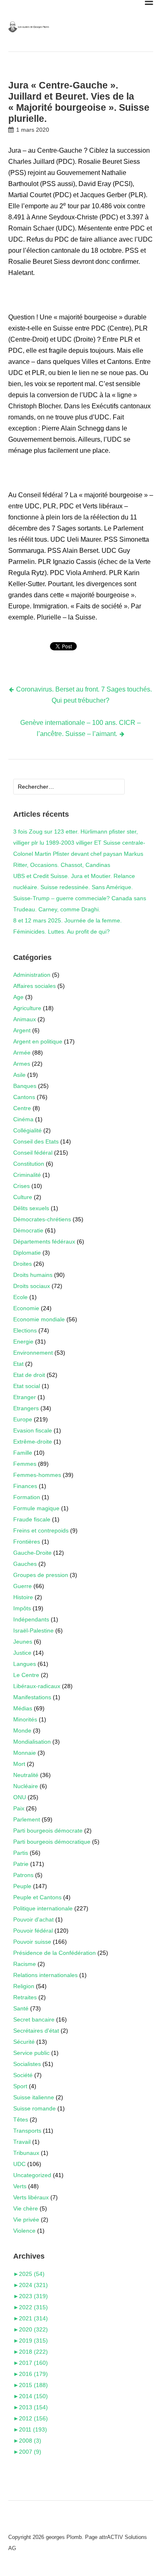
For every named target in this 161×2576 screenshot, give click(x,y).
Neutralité (26, 1775)
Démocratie (28, 1230)
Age (18, 997)
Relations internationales (45, 1975)
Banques (25, 1086)
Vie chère (26, 2208)
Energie (23, 1342)
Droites (22, 1264)
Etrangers (26, 1408)
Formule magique (36, 1508)
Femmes (25, 1464)
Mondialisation (32, 1742)
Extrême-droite (33, 1442)
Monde (22, 1731)
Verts (20, 2186)
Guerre (22, 1586)
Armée (22, 1053)
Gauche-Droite (32, 1553)
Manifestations (32, 1697)
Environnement (33, 1353)
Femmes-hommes (37, 1475)
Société (23, 2075)
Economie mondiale (39, 1319)
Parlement (27, 1819)
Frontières (27, 1542)
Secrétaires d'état (36, 2031)
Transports (27, 2131)
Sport (20, 2086)
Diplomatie (27, 1253)
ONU (20, 1797)
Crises (21, 1186)
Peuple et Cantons (37, 1897)
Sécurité (24, 2042)
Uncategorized (32, 2175)
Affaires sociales (34, 986)
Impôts (22, 1608)
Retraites (25, 1997)
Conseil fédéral (33, 1153)
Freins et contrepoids (41, 1530)
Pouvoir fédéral (33, 1931)
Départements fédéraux (44, 1241)
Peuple (22, 1886)
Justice (22, 1653)
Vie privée (26, 2220)
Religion (24, 1986)
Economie (26, 1308)
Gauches (25, 1564)
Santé (21, 2008)
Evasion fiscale (33, 1430)
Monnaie (25, 1753)
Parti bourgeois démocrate (48, 1831)
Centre (22, 1108)
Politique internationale (43, 1908)
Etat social (27, 1386)
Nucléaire (26, 1786)
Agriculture (27, 1008)
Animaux (25, 1019)
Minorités (25, 1719)
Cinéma (23, 1119)
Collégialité (27, 1130)
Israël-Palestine (33, 1630)
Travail (22, 2142)
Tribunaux (26, 2153)
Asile (19, 1075)
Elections (25, 1330)
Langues (25, 1664)
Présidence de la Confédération (54, 1953)
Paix (19, 1808)
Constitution (29, 1164)
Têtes (21, 2119)
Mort (19, 1764)
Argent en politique (38, 1041)
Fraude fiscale (32, 1519)
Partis (21, 1853)
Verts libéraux (31, 2197)
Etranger (25, 1397)
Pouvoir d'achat (33, 1919)
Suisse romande (34, 2108)
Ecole (20, 1297)
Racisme (25, 1964)
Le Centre (26, 1675)
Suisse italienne (34, 2097)
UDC (19, 2164)
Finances (25, 1486)
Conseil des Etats (36, 1141)
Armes (22, 1064)
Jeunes (23, 1642)
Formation (27, 1497)
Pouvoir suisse (32, 1942)
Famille (23, 1453)
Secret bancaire (34, 2019)
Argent (22, 1030)
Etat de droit (29, 1375)
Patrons (23, 1875)
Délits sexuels (31, 1208)
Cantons (24, 1097)
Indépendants (31, 1619)
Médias (23, 1708)
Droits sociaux (32, 1286)
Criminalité (27, 1175)
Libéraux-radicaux (37, 1686)
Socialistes (27, 2064)
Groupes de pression (41, 1575)
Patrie (21, 1864)
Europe (23, 1419)
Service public (31, 2053)
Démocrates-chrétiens (42, 1219)
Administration (32, 975)
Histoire (23, 1597)
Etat (18, 1364)
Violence (24, 2231)
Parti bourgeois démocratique (52, 1842)
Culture (23, 1197)
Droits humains (33, 1275)
